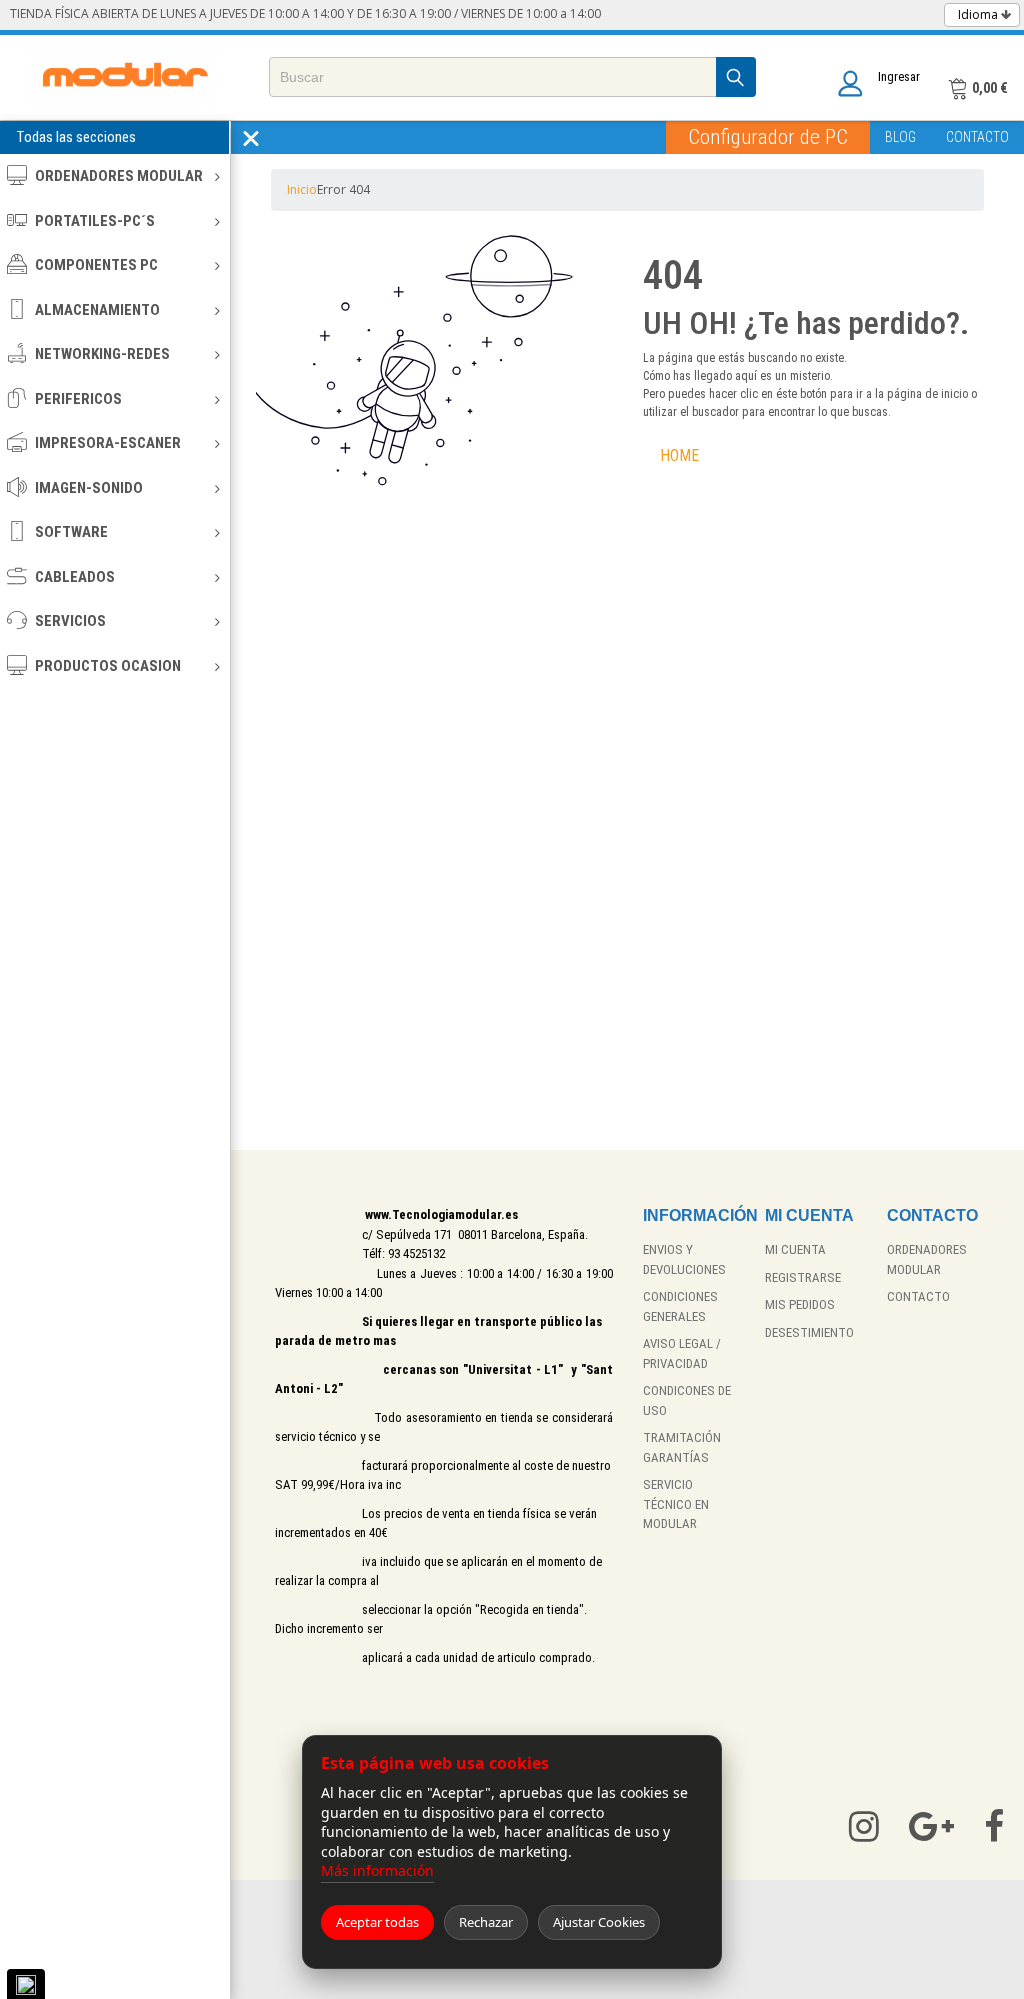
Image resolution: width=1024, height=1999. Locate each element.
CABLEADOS (75, 577)
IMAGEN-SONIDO (89, 488)
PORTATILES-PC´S (95, 221)
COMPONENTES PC (96, 265)
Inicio (302, 189)
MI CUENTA (795, 1249)
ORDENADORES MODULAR (119, 176)
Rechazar (486, 1922)
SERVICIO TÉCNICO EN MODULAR (676, 1504)
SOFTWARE (71, 532)
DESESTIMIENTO (809, 1332)
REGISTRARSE (803, 1277)
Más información (377, 1870)
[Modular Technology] (124, 77)
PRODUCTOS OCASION (108, 666)
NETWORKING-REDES (102, 354)
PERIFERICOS (78, 399)
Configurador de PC (768, 137)
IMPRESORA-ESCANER (108, 443)
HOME (679, 455)
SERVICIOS (70, 621)
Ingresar (899, 76)
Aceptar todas (377, 1922)
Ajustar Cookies (599, 1922)
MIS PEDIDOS (800, 1304)
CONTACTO (977, 137)
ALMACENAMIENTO (97, 310)
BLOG (900, 137)
